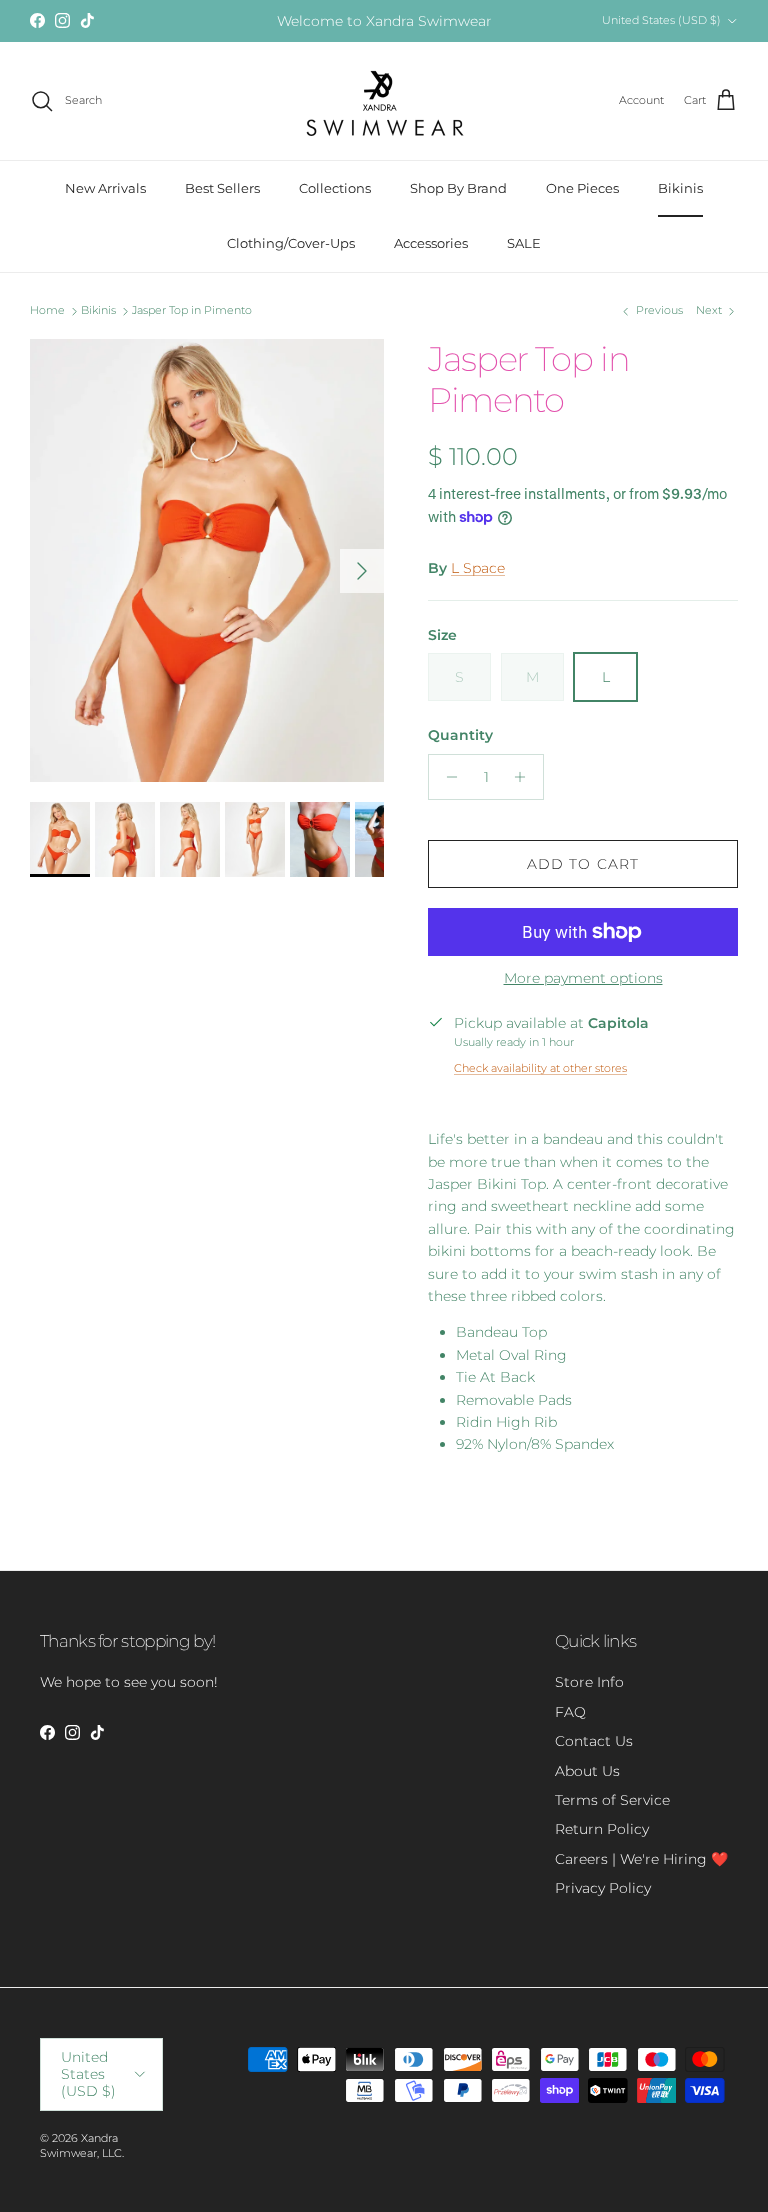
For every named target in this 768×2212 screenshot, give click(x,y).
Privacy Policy (603, 1888)
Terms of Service (612, 1800)
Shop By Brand (458, 188)
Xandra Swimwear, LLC (81, 2145)
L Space (478, 568)
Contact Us (594, 1741)
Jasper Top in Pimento (192, 311)
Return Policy (602, 1829)
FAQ (570, 1712)
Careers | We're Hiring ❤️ (641, 1859)
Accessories (431, 243)
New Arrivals (105, 188)
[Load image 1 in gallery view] (207, 560)
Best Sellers (222, 188)
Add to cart (583, 864)
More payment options (583, 978)
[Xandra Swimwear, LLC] (384, 101)
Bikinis (680, 188)
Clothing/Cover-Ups (291, 243)
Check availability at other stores (540, 1068)
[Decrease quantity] (446, 777)
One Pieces (582, 188)
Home (47, 311)
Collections (335, 188)
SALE (524, 243)
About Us (587, 1771)
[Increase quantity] (525, 777)
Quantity (460, 735)
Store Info (589, 1682)
